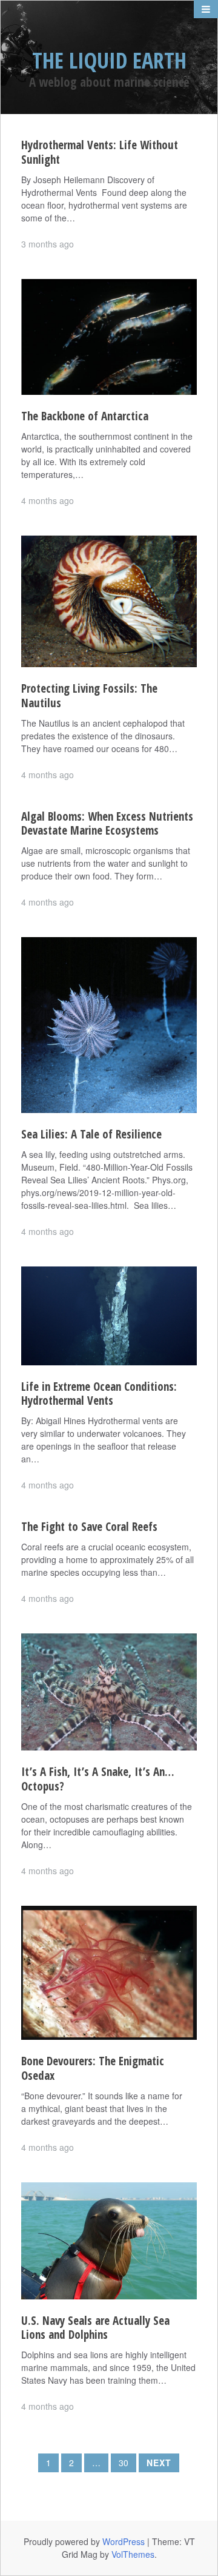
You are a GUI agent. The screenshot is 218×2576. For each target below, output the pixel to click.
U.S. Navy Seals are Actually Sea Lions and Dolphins (95, 2328)
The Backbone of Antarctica (85, 416)
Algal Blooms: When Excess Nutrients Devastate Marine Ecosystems (107, 824)
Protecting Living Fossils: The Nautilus (89, 696)
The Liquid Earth (109, 60)
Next (159, 2463)
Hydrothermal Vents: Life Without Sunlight (100, 152)
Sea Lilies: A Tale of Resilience (91, 1134)
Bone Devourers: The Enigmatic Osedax (93, 2068)
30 (124, 2463)
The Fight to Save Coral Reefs (89, 1527)
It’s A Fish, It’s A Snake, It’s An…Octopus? (98, 1779)
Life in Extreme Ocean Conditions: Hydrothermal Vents (99, 1394)
